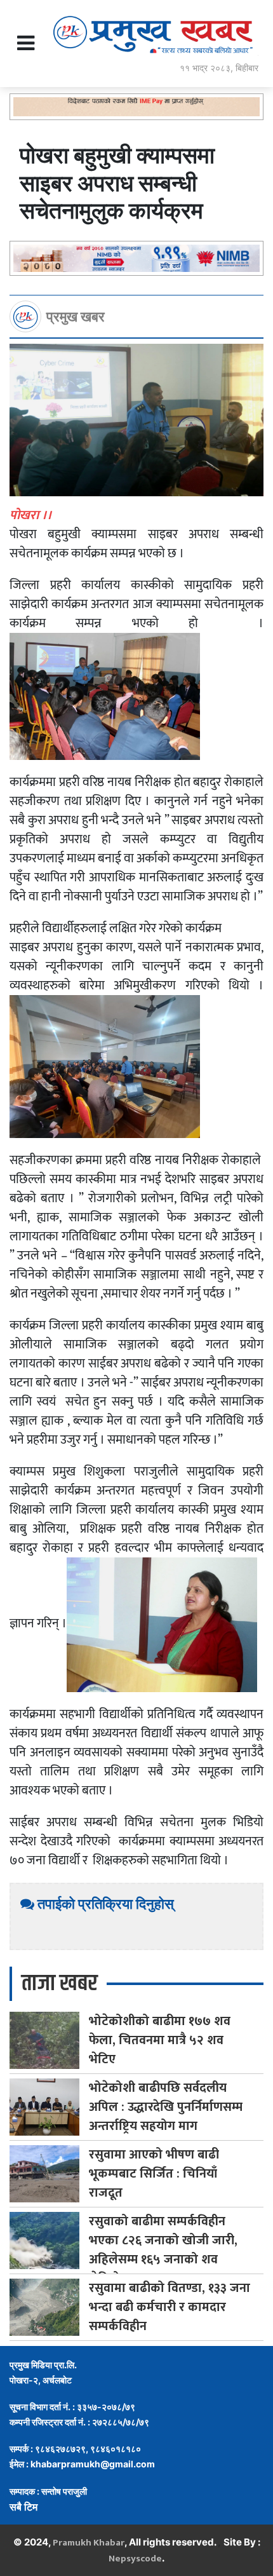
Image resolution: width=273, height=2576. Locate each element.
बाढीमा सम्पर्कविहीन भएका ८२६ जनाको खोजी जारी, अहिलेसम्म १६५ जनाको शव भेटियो (163, 2250)
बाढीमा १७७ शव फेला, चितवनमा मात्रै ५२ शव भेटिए (160, 2040)
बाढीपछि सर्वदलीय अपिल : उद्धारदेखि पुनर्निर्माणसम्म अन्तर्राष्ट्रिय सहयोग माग (166, 2107)
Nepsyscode (135, 2559)
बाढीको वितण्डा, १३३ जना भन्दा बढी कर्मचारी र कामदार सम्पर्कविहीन (170, 2307)
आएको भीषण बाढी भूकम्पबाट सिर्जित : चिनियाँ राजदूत (154, 2174)
